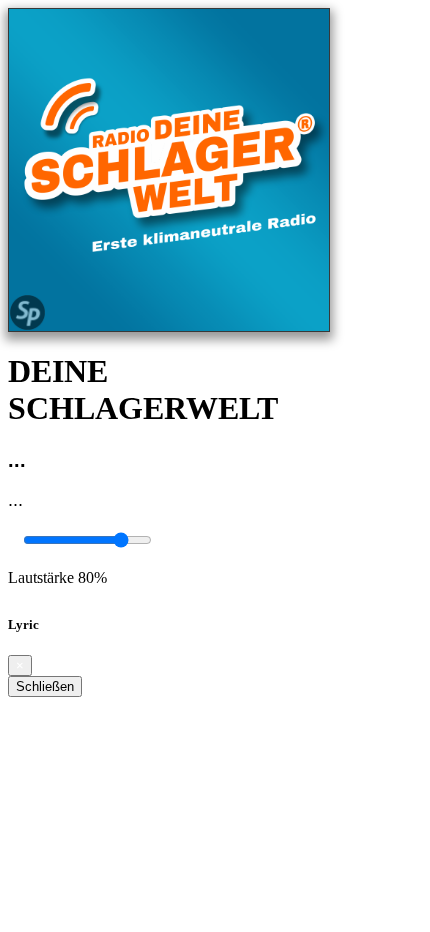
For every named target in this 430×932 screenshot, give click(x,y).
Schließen (45, 686)
